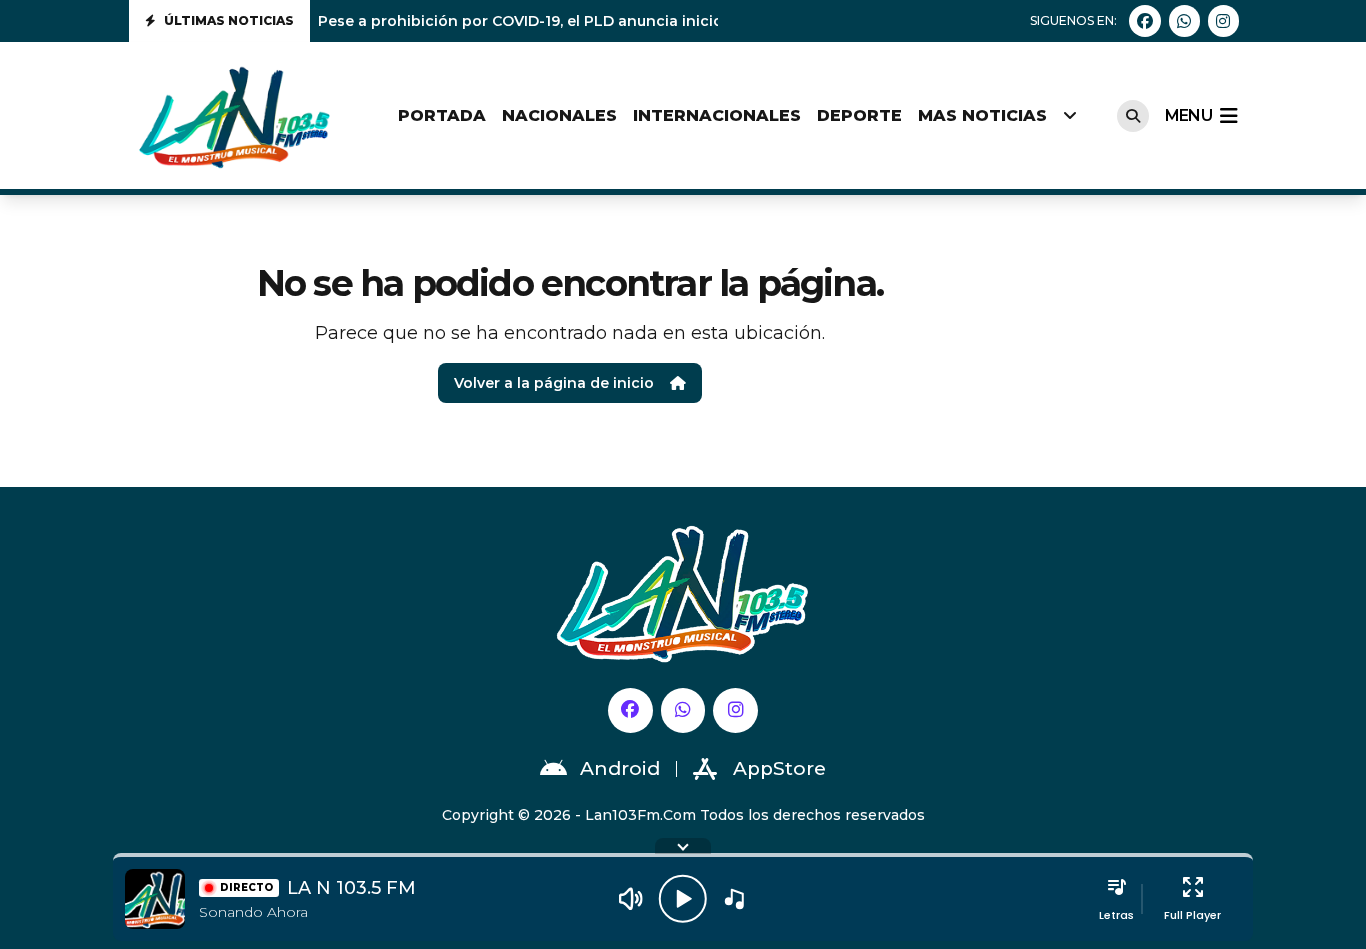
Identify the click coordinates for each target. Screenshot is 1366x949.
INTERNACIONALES (717, 115)
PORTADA (442, 115)
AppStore (779, 768)
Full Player (1192, 915)
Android (620, 768)
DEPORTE (859, 115)
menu (1188, 115)
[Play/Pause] (683, 899)
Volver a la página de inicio (554, 383)
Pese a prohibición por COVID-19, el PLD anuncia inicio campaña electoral (592, 21)
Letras (1116, 915)
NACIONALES (559, 115)
